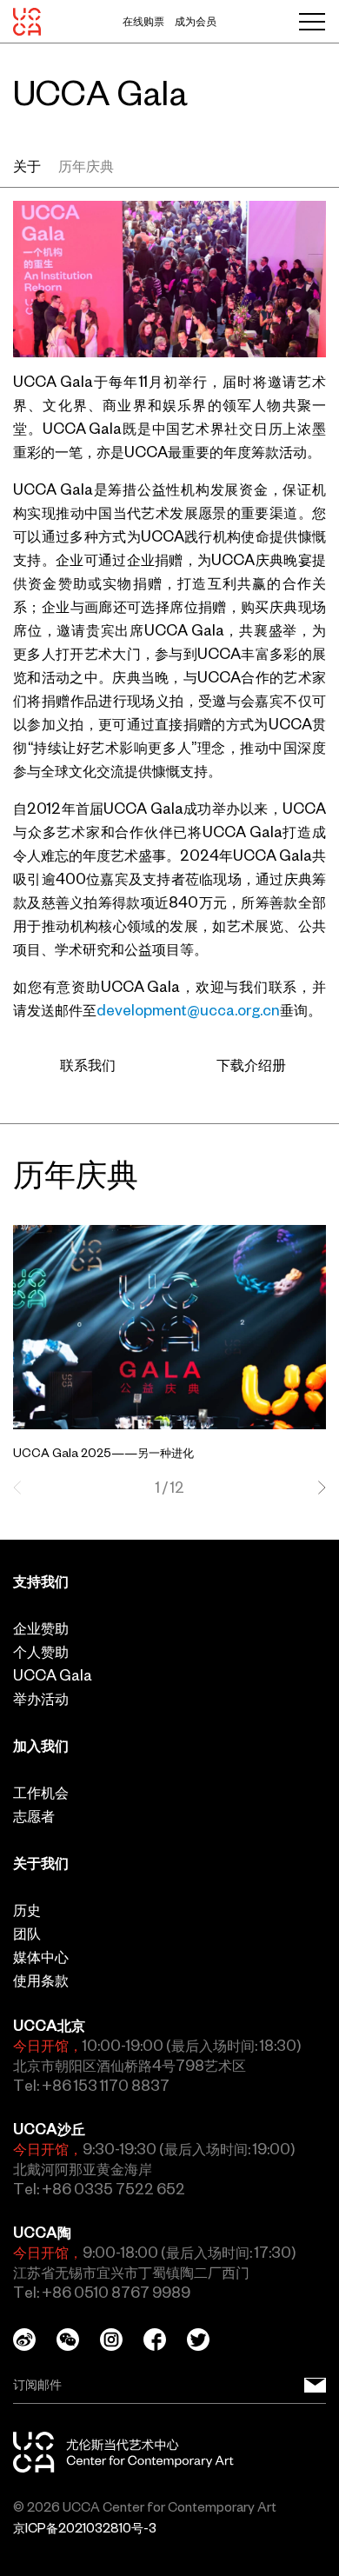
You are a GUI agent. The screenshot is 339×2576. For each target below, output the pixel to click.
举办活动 (41, 1699)
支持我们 (41, 1581)
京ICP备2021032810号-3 (85, 2528)
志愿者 (34, 1816)
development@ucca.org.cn (188, 1010)
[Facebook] (165, 2340)
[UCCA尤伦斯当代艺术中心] (27, 22)
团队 (27, 1934)
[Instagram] (122, 2340)
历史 (27, 1910)
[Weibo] (35, 2340)
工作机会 (41, 1793)
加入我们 (41, 1746)
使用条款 (41, 1980)
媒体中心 (41, 1957)
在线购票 (143, 22)
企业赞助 (41, 1628)
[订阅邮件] (315, 2385)
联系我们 (88, 1065)
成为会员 (196, 22)
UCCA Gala (53, 1675)
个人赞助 (41, 1652)
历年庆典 (86, 166)
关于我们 (41, 1863)
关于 (27, 166)
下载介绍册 (251, 1065)
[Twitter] (209, 2340)
